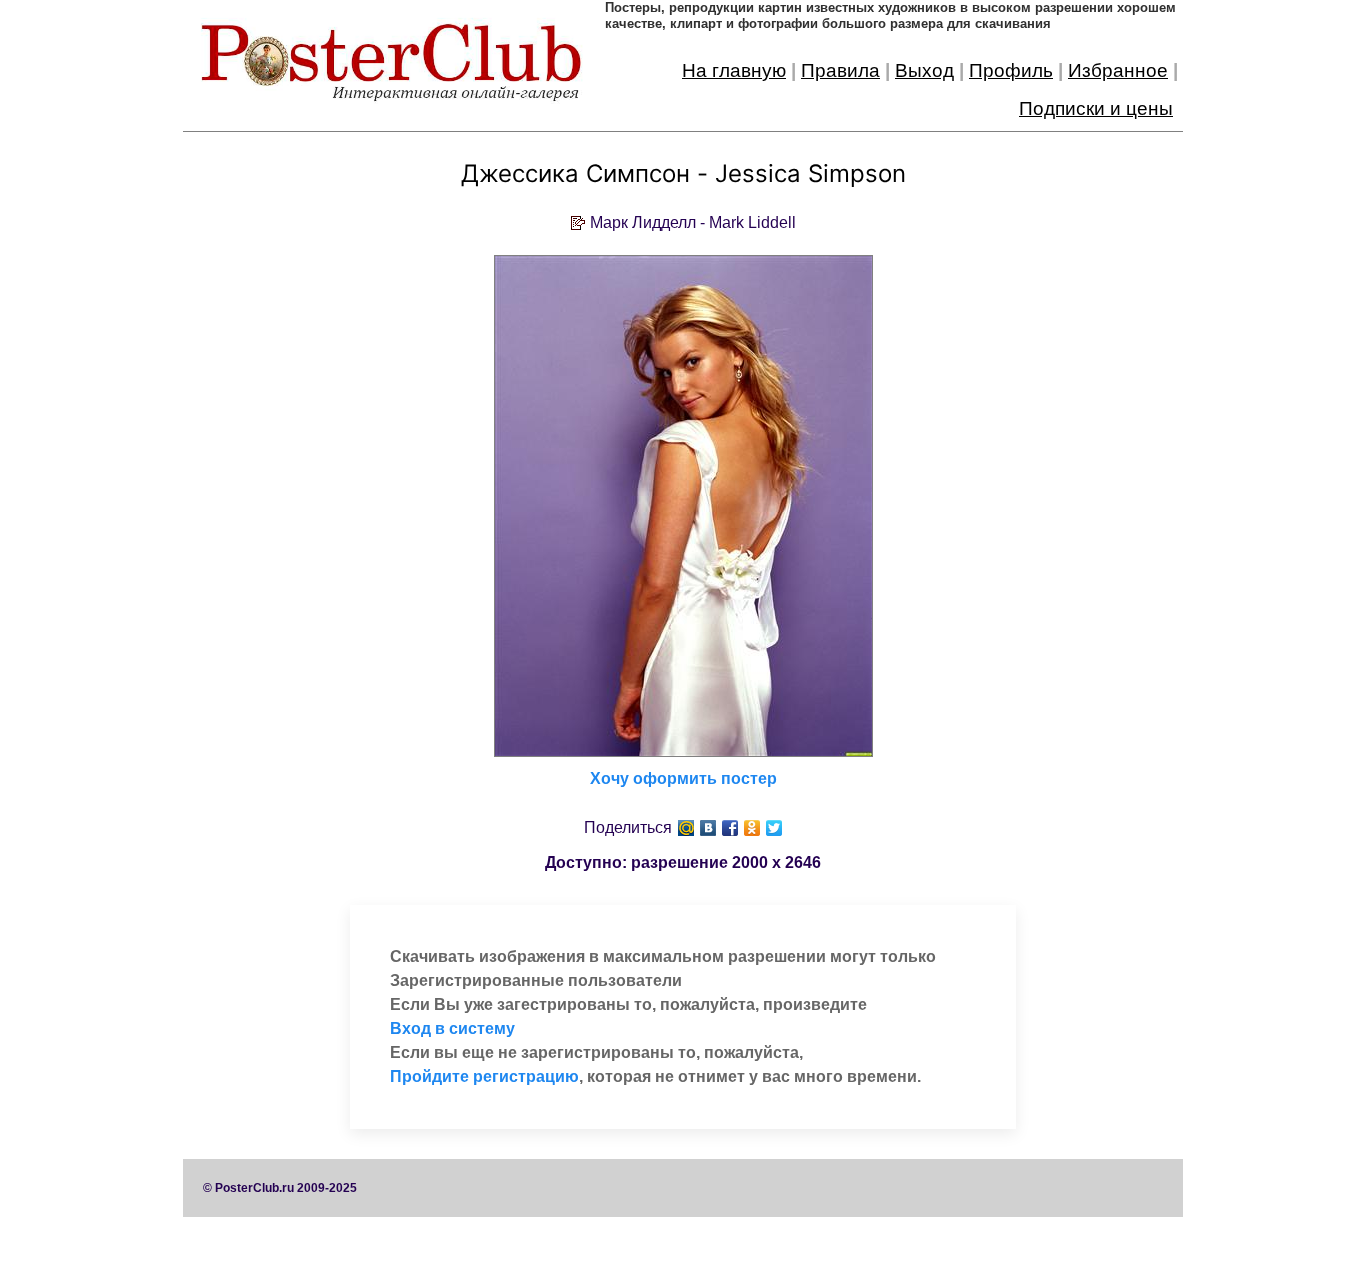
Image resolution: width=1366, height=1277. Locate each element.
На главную (734, 70)
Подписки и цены (1096, 108)
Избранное (1118, 70)
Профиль (1011, 70)
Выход (924, 70)
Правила (840, 70)
